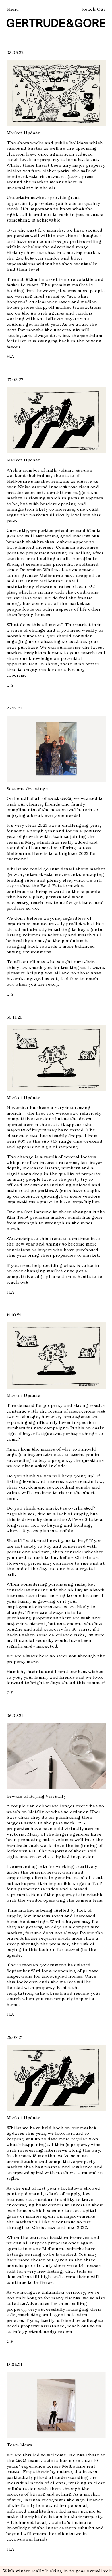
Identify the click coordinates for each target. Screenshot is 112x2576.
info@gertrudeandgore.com (43, 2332)
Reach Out (94, 9)
